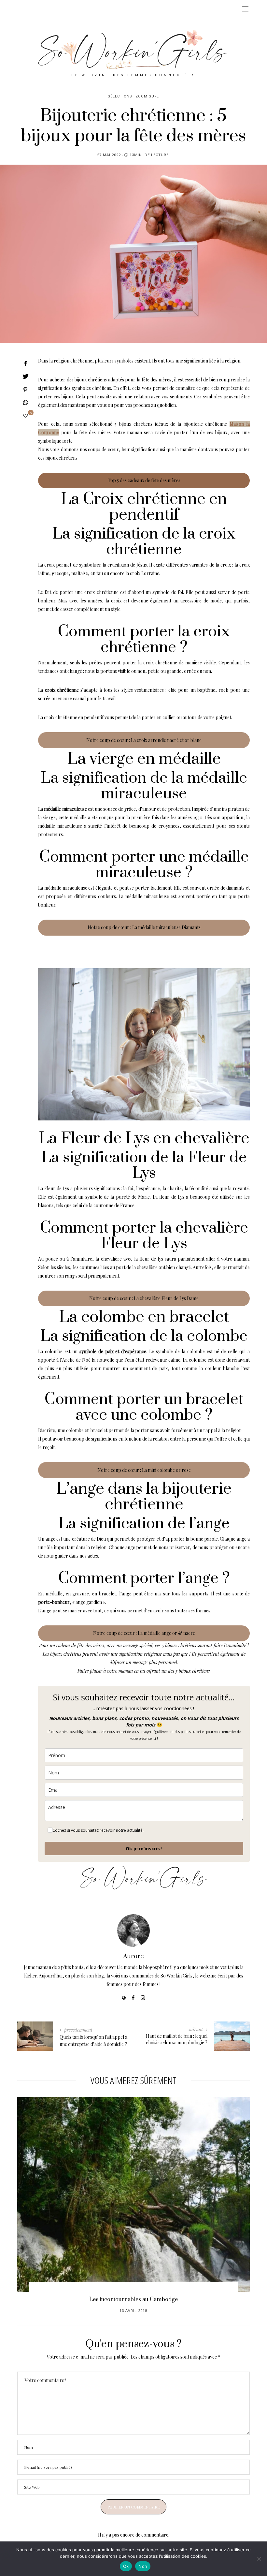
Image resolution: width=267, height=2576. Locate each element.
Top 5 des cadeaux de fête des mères (144, 480)
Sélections (120, 96)
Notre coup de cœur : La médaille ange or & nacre (144, 1633)
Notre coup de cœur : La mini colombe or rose (144, 1470)
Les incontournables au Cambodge (133, 2300)
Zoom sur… (148, 96)
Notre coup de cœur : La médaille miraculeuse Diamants (144, 927)
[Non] (259, 2559)
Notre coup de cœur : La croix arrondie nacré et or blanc (144, 740)
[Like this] (25, 415)
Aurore (133, 1956)
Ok (126, 2566)
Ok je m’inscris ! (144, 1849)
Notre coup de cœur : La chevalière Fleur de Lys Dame (144, 1298)
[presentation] (32, 2191)
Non (143, 2566)
